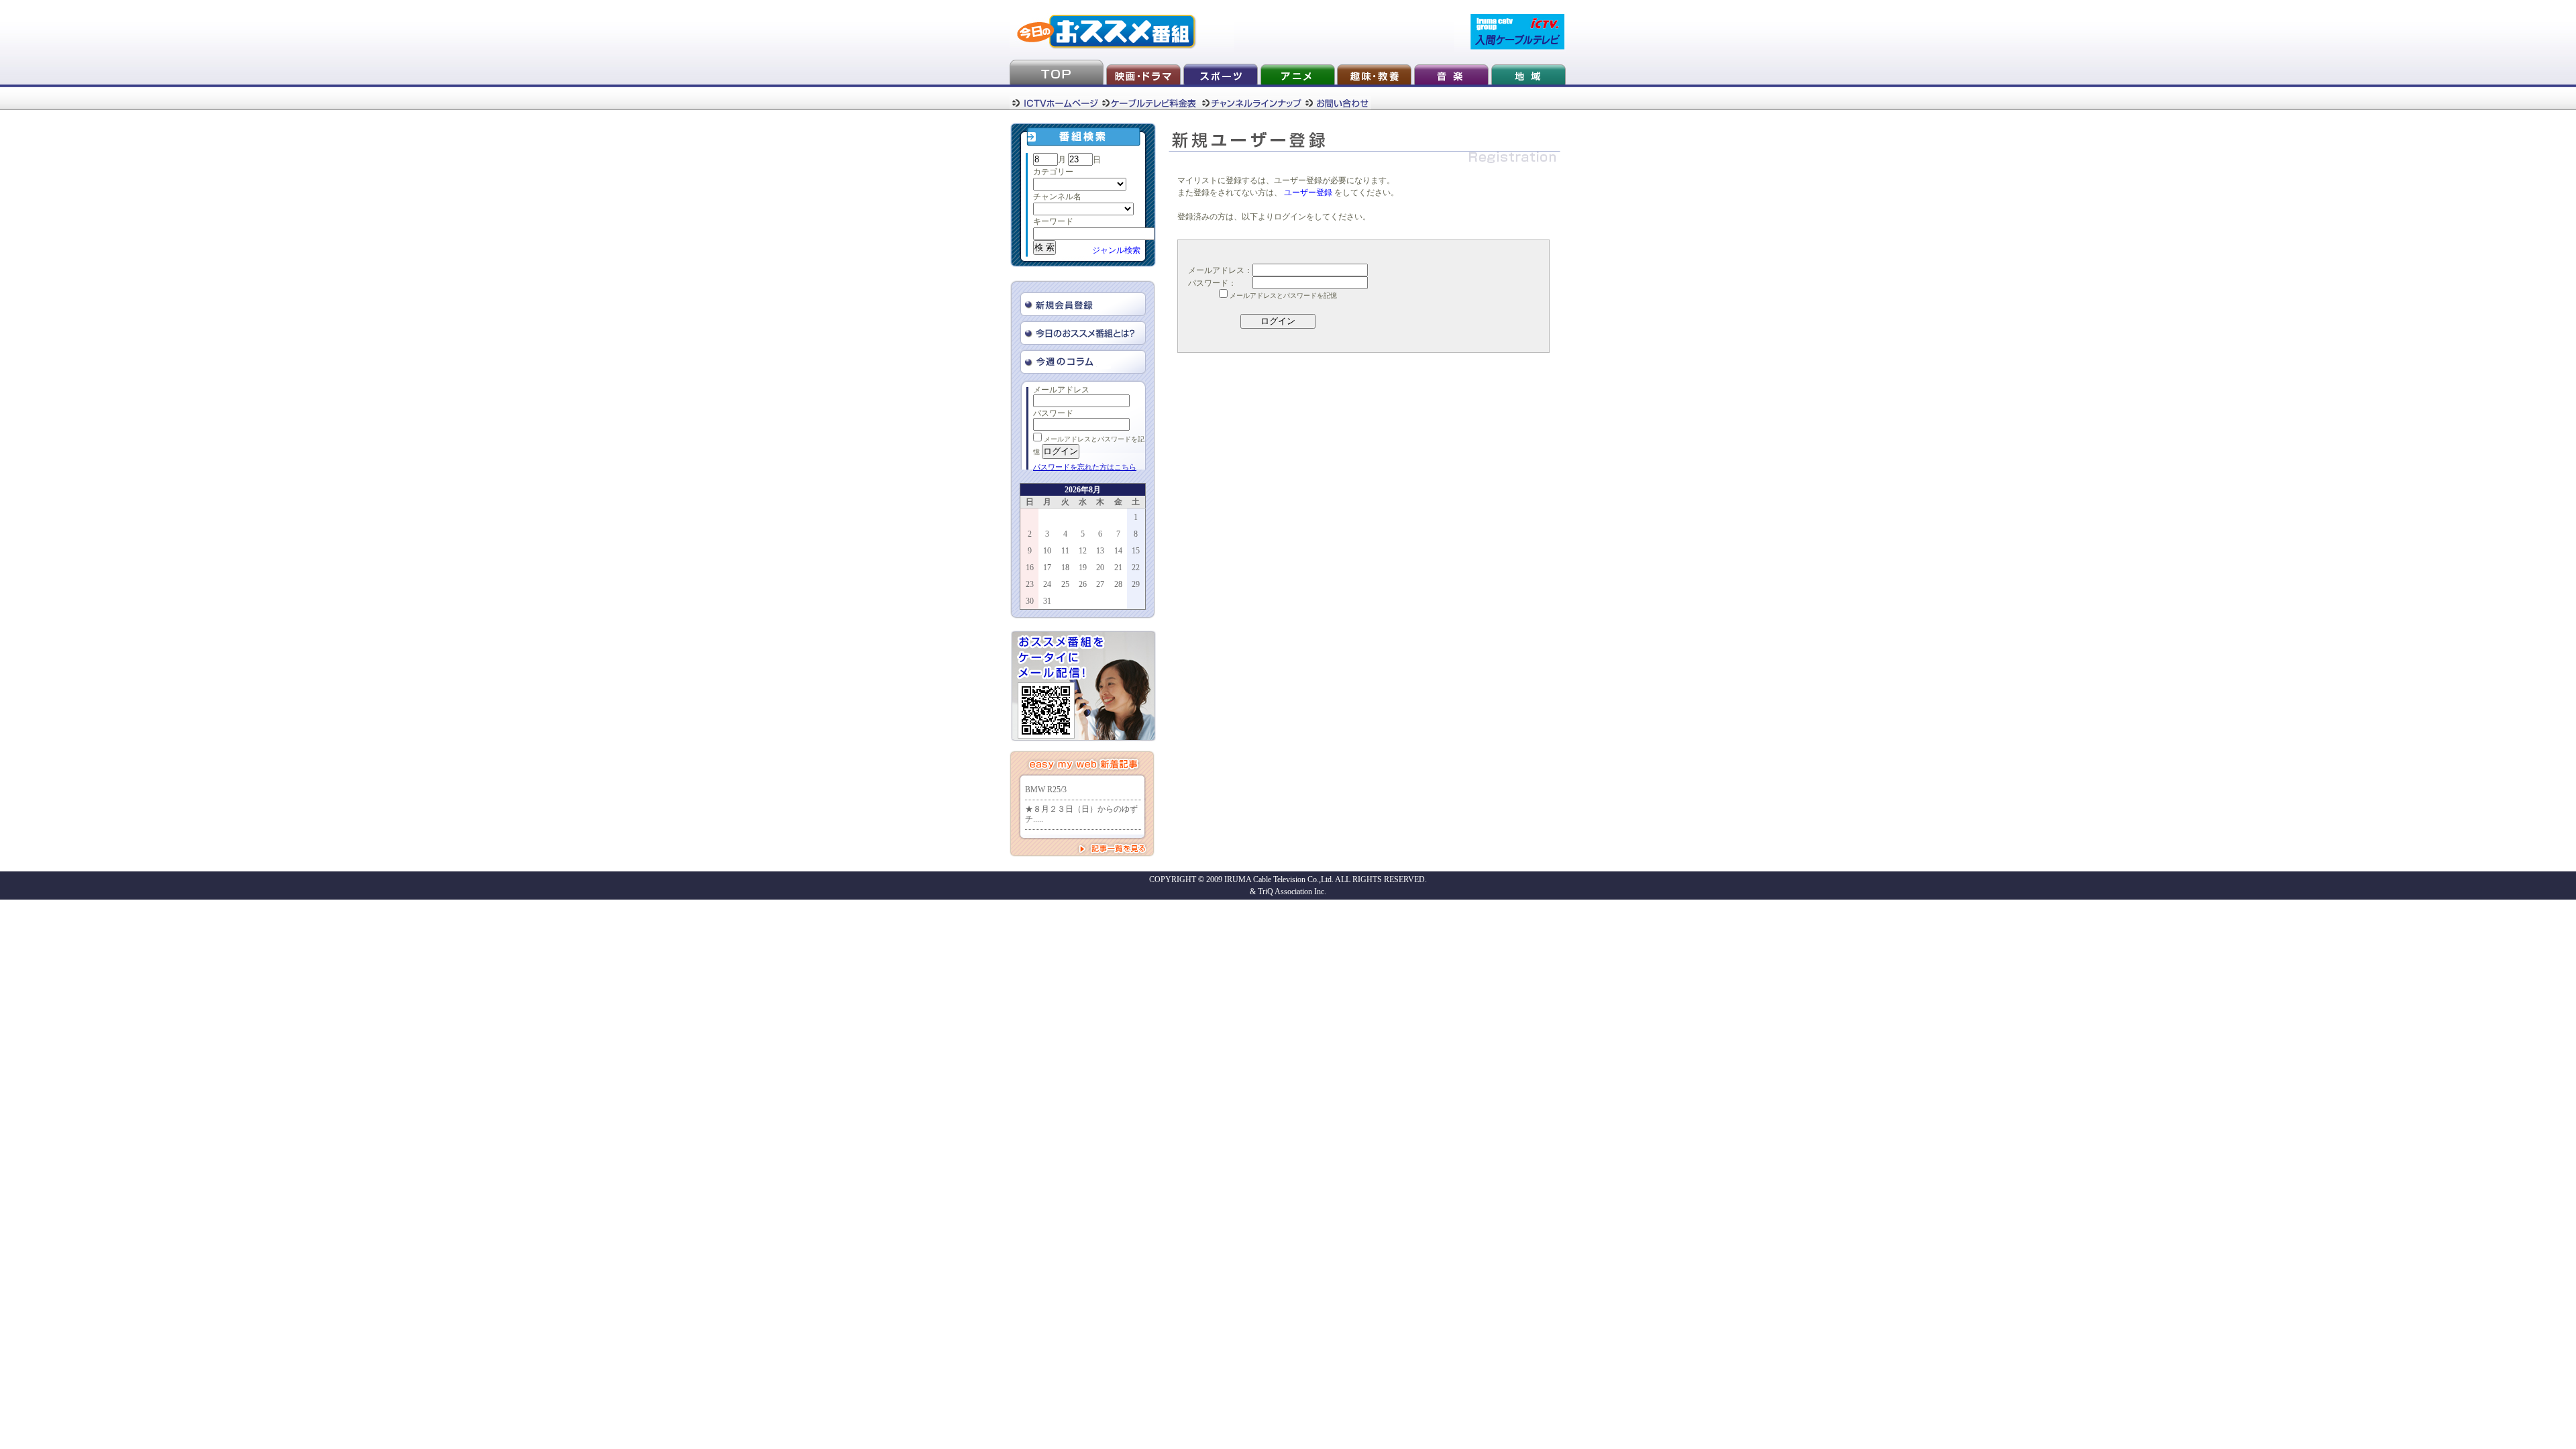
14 (1118, 551)
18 (1065, 568)
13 (1100, 551)
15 (1136, 551)
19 (1083, 568)
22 (1136, 568)
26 (1083, 584)
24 (1047, 584)
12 (1083, 551)
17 (1047, 568)
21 (1118, 568)
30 (1030, 601)
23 (1030, 584)
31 (1047, 601)
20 (1100, 568)
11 (1065, 551)
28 (1118, 584)
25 (1065, 584)
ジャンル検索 (1116, 250)
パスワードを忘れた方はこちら (1085, 467)
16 (1030, 568)
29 (1136, 584)
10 (1047, 551)
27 (1100, 584)
